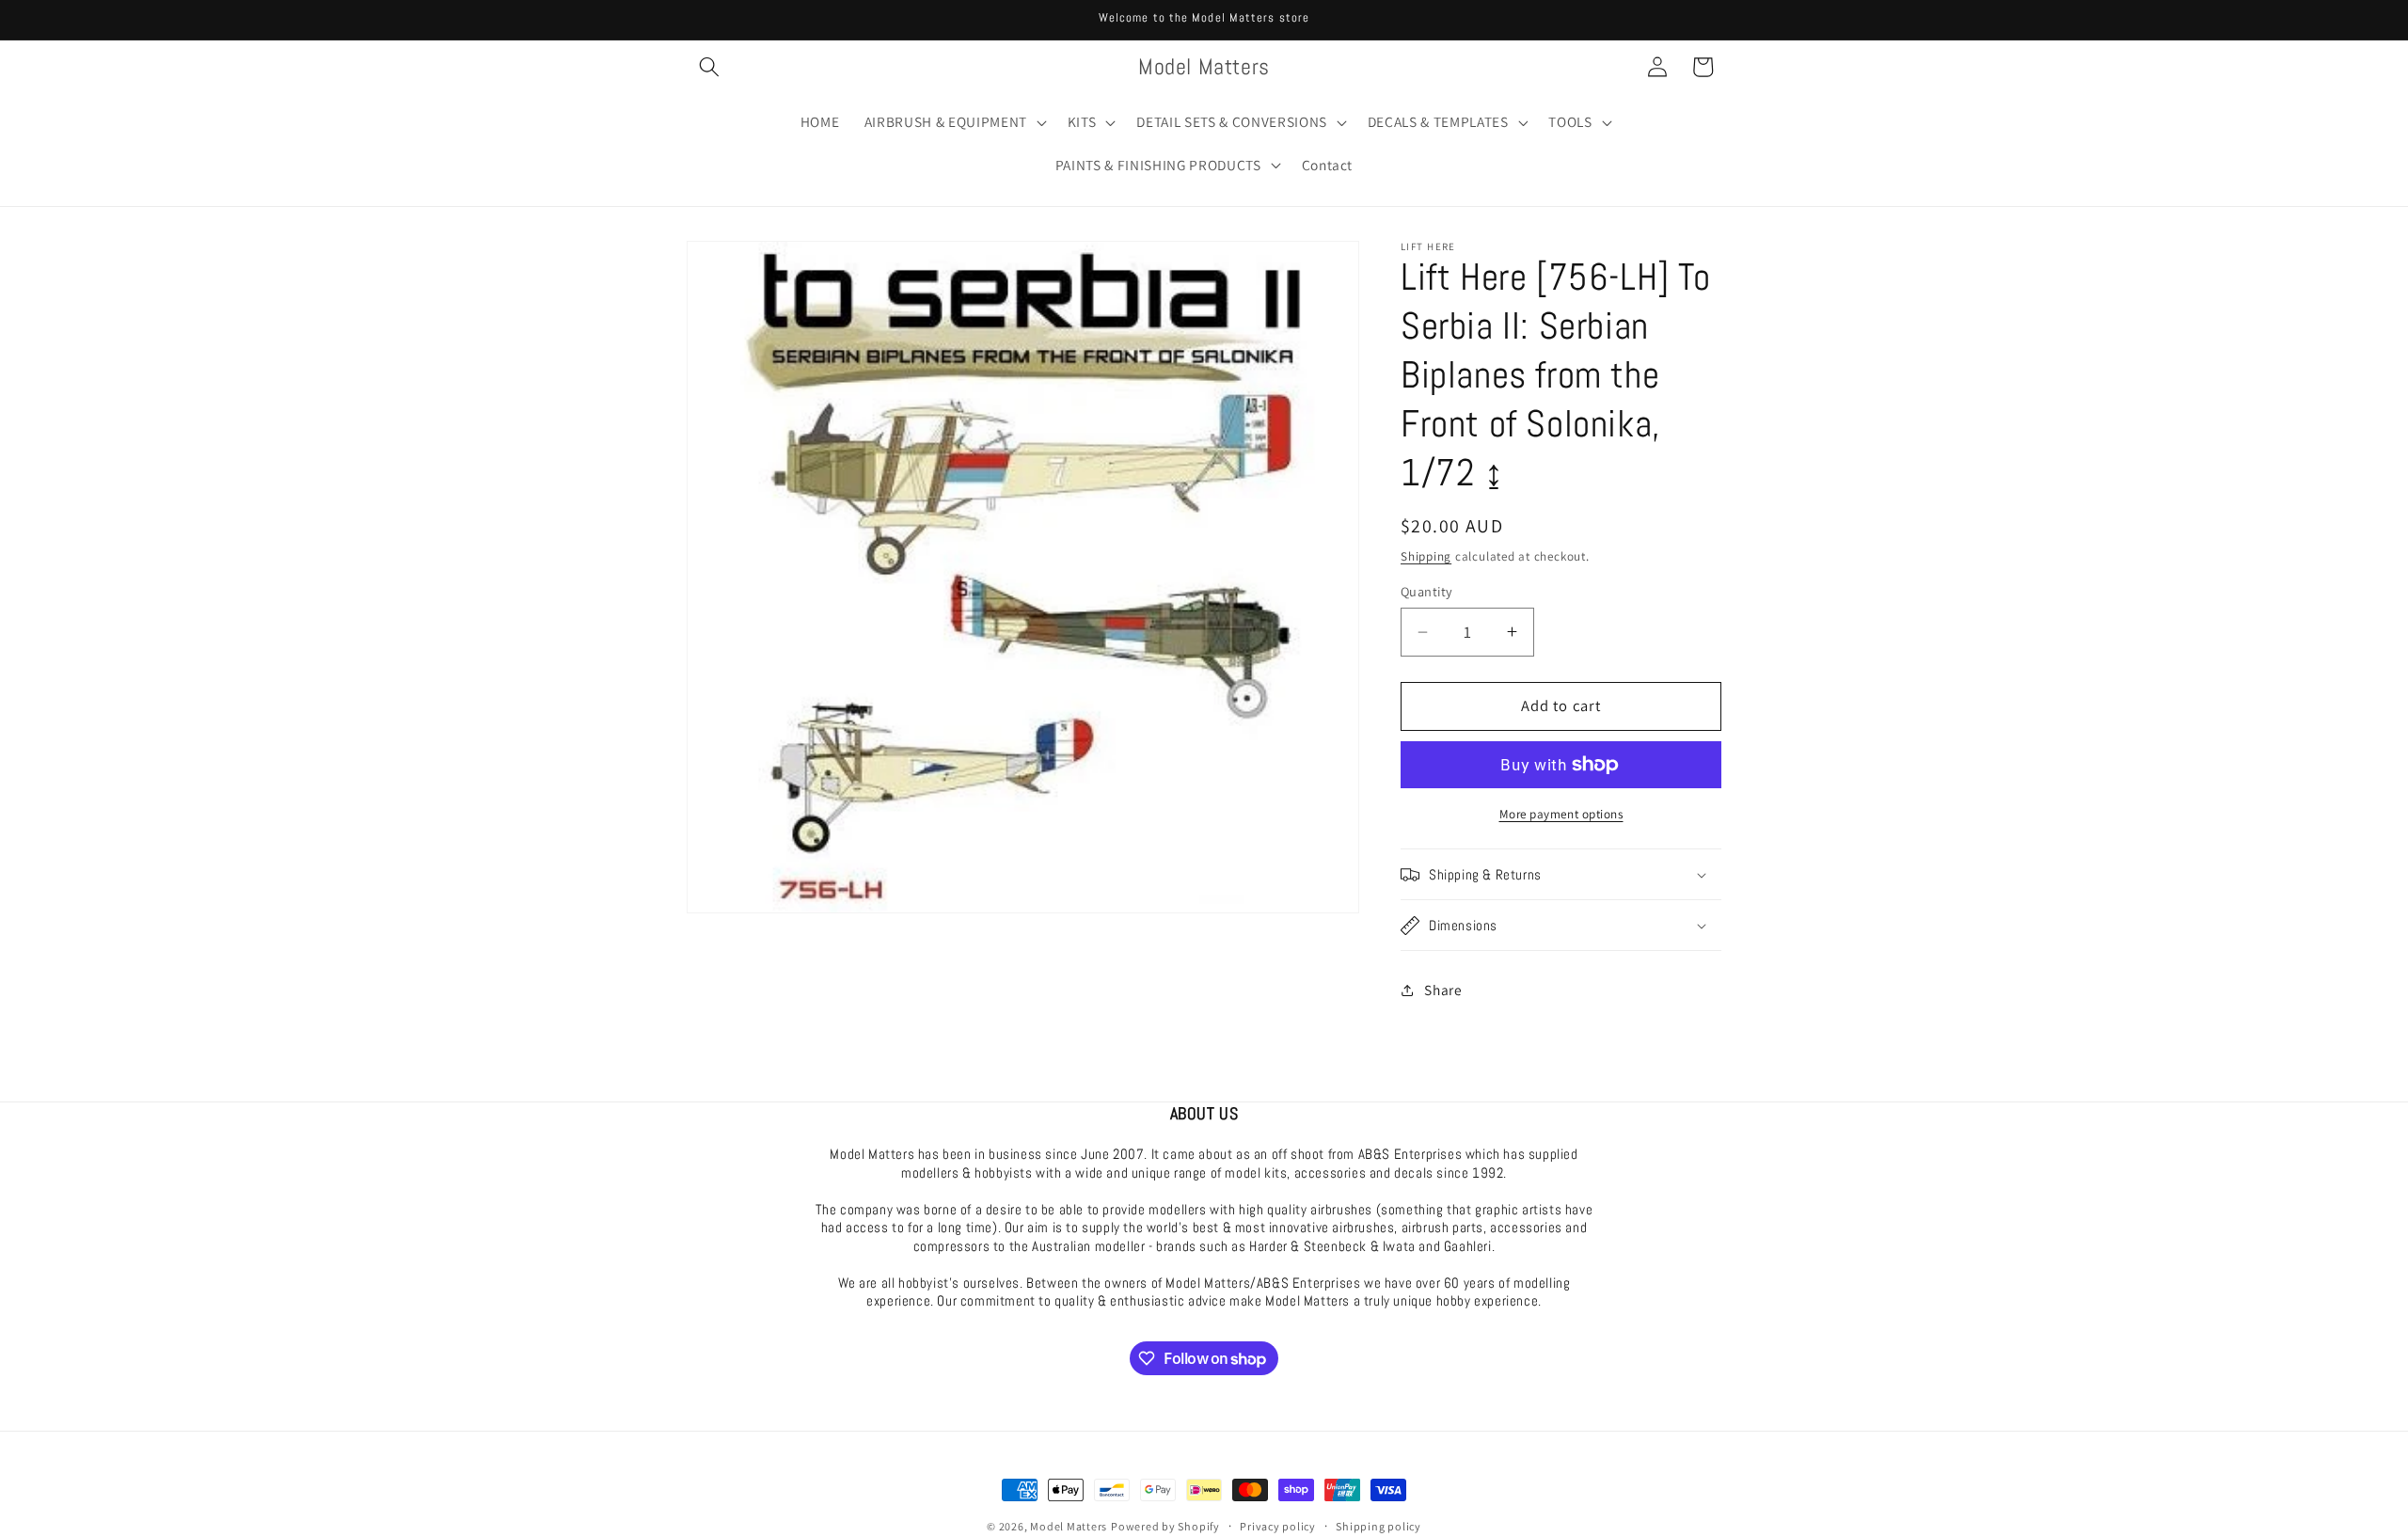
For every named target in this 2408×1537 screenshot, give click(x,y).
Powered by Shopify (1165, 1526)
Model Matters (1069, 1526)
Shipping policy (1378, 1526)
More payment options (1561, 814)
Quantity (1427, 591)
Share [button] (1443, 990)
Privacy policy (1278, 1526)
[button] (709, 67)
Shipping (1426, 556)
